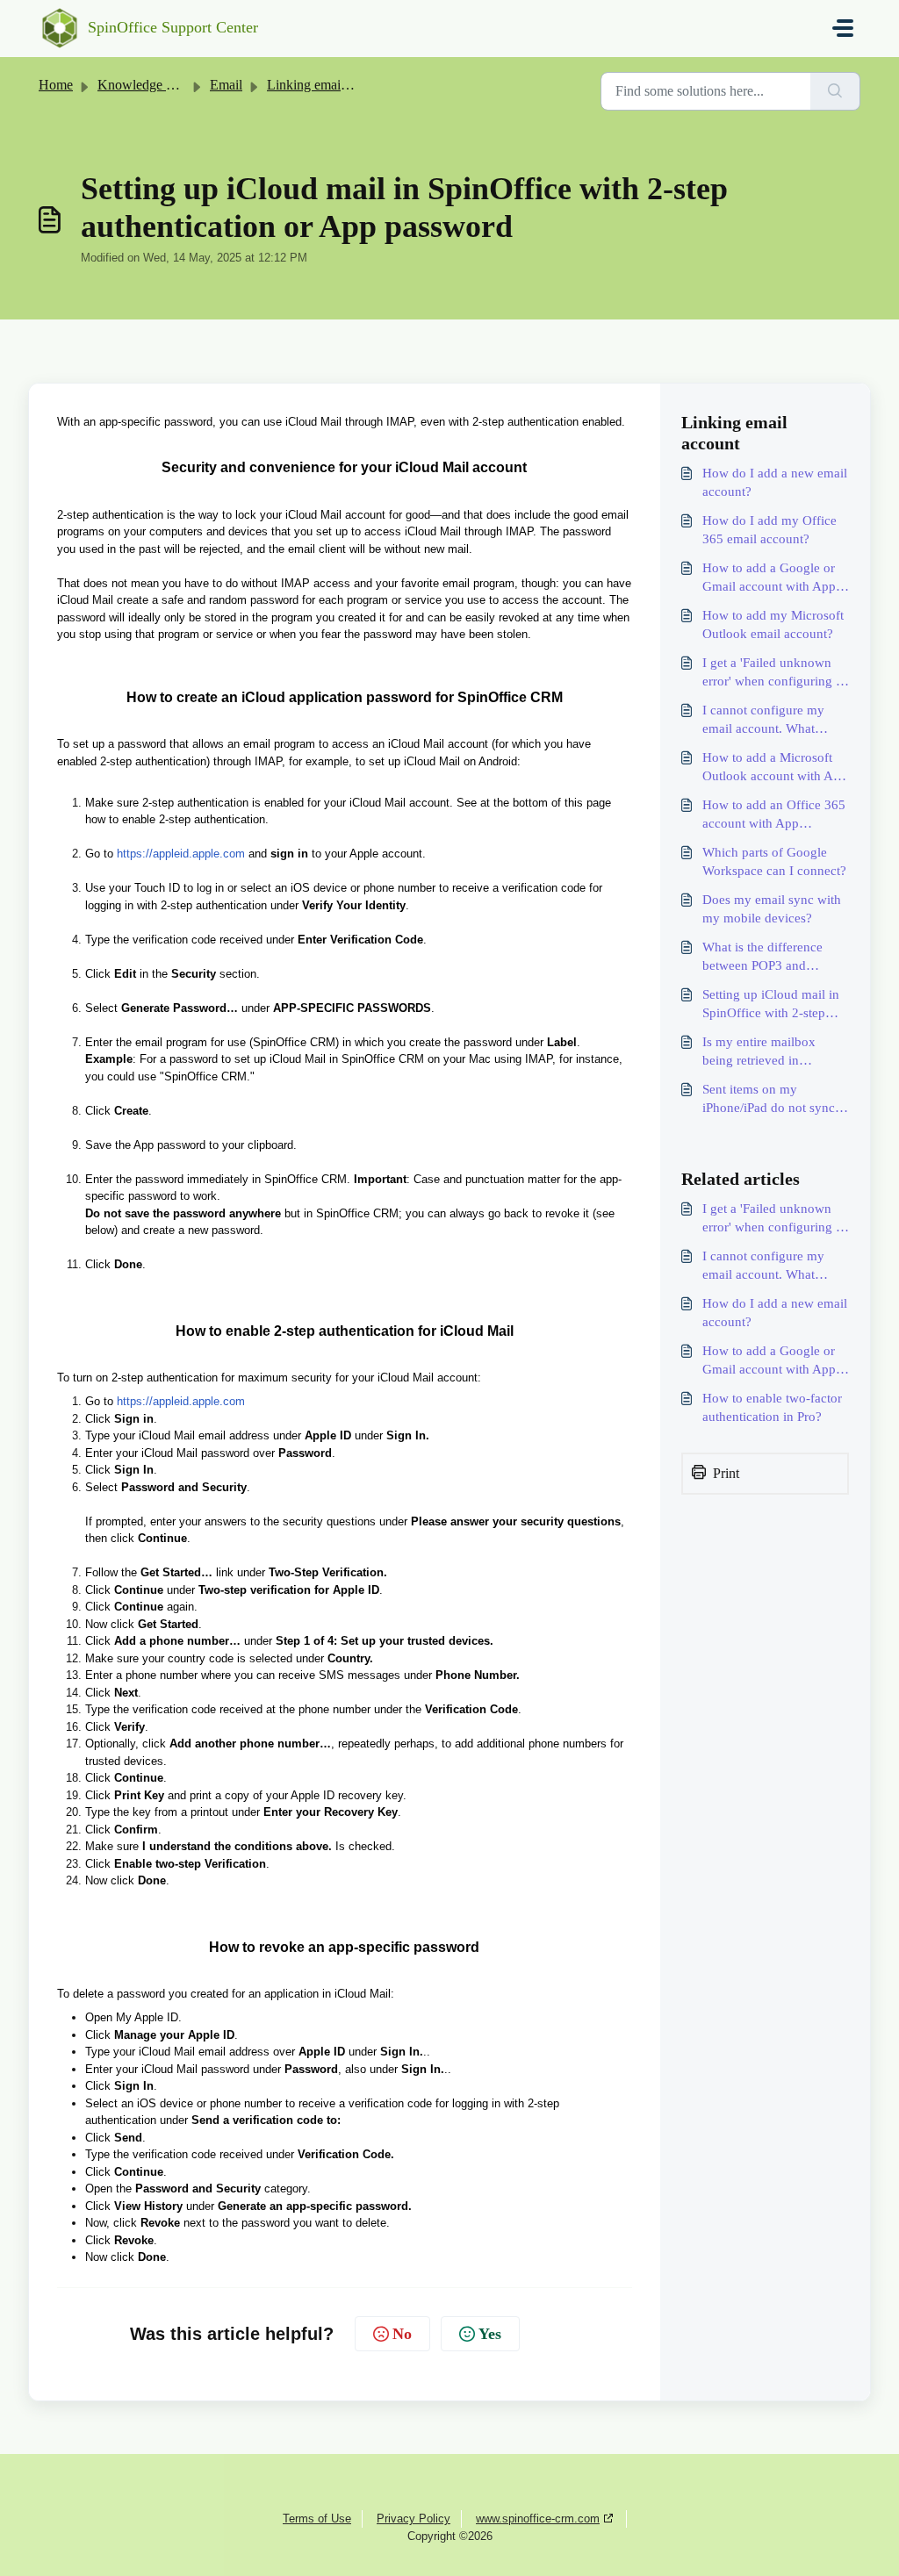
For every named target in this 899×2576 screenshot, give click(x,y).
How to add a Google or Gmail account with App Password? (769, 578)
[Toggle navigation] (843, 28)
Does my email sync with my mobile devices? (772, 909)
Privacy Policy (414, 2519)
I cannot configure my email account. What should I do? (763, 721)
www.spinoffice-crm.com (538, 2519)
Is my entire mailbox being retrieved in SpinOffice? (759, 1052)
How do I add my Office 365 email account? (770, 530)
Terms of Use (317, 2519)
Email (226, 85)
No (402, 2334)
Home (56, 85)
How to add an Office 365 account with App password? (774, 815)
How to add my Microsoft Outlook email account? (773, 624)
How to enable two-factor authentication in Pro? (772, 1407)
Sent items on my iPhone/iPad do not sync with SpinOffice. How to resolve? (769, 1100)
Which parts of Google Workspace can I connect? (774, 861)
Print (726, 1473)
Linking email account (329, 85)
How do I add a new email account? (775, 482)
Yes (490, 2334)
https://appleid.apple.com (181, 854)
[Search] (835, 91)
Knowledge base (144, 85)
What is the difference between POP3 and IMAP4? (762, 958)
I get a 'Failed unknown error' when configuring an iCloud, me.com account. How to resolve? (776, 673)
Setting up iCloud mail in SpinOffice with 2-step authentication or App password (771, 1005)
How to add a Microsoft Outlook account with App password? (775, 768)
